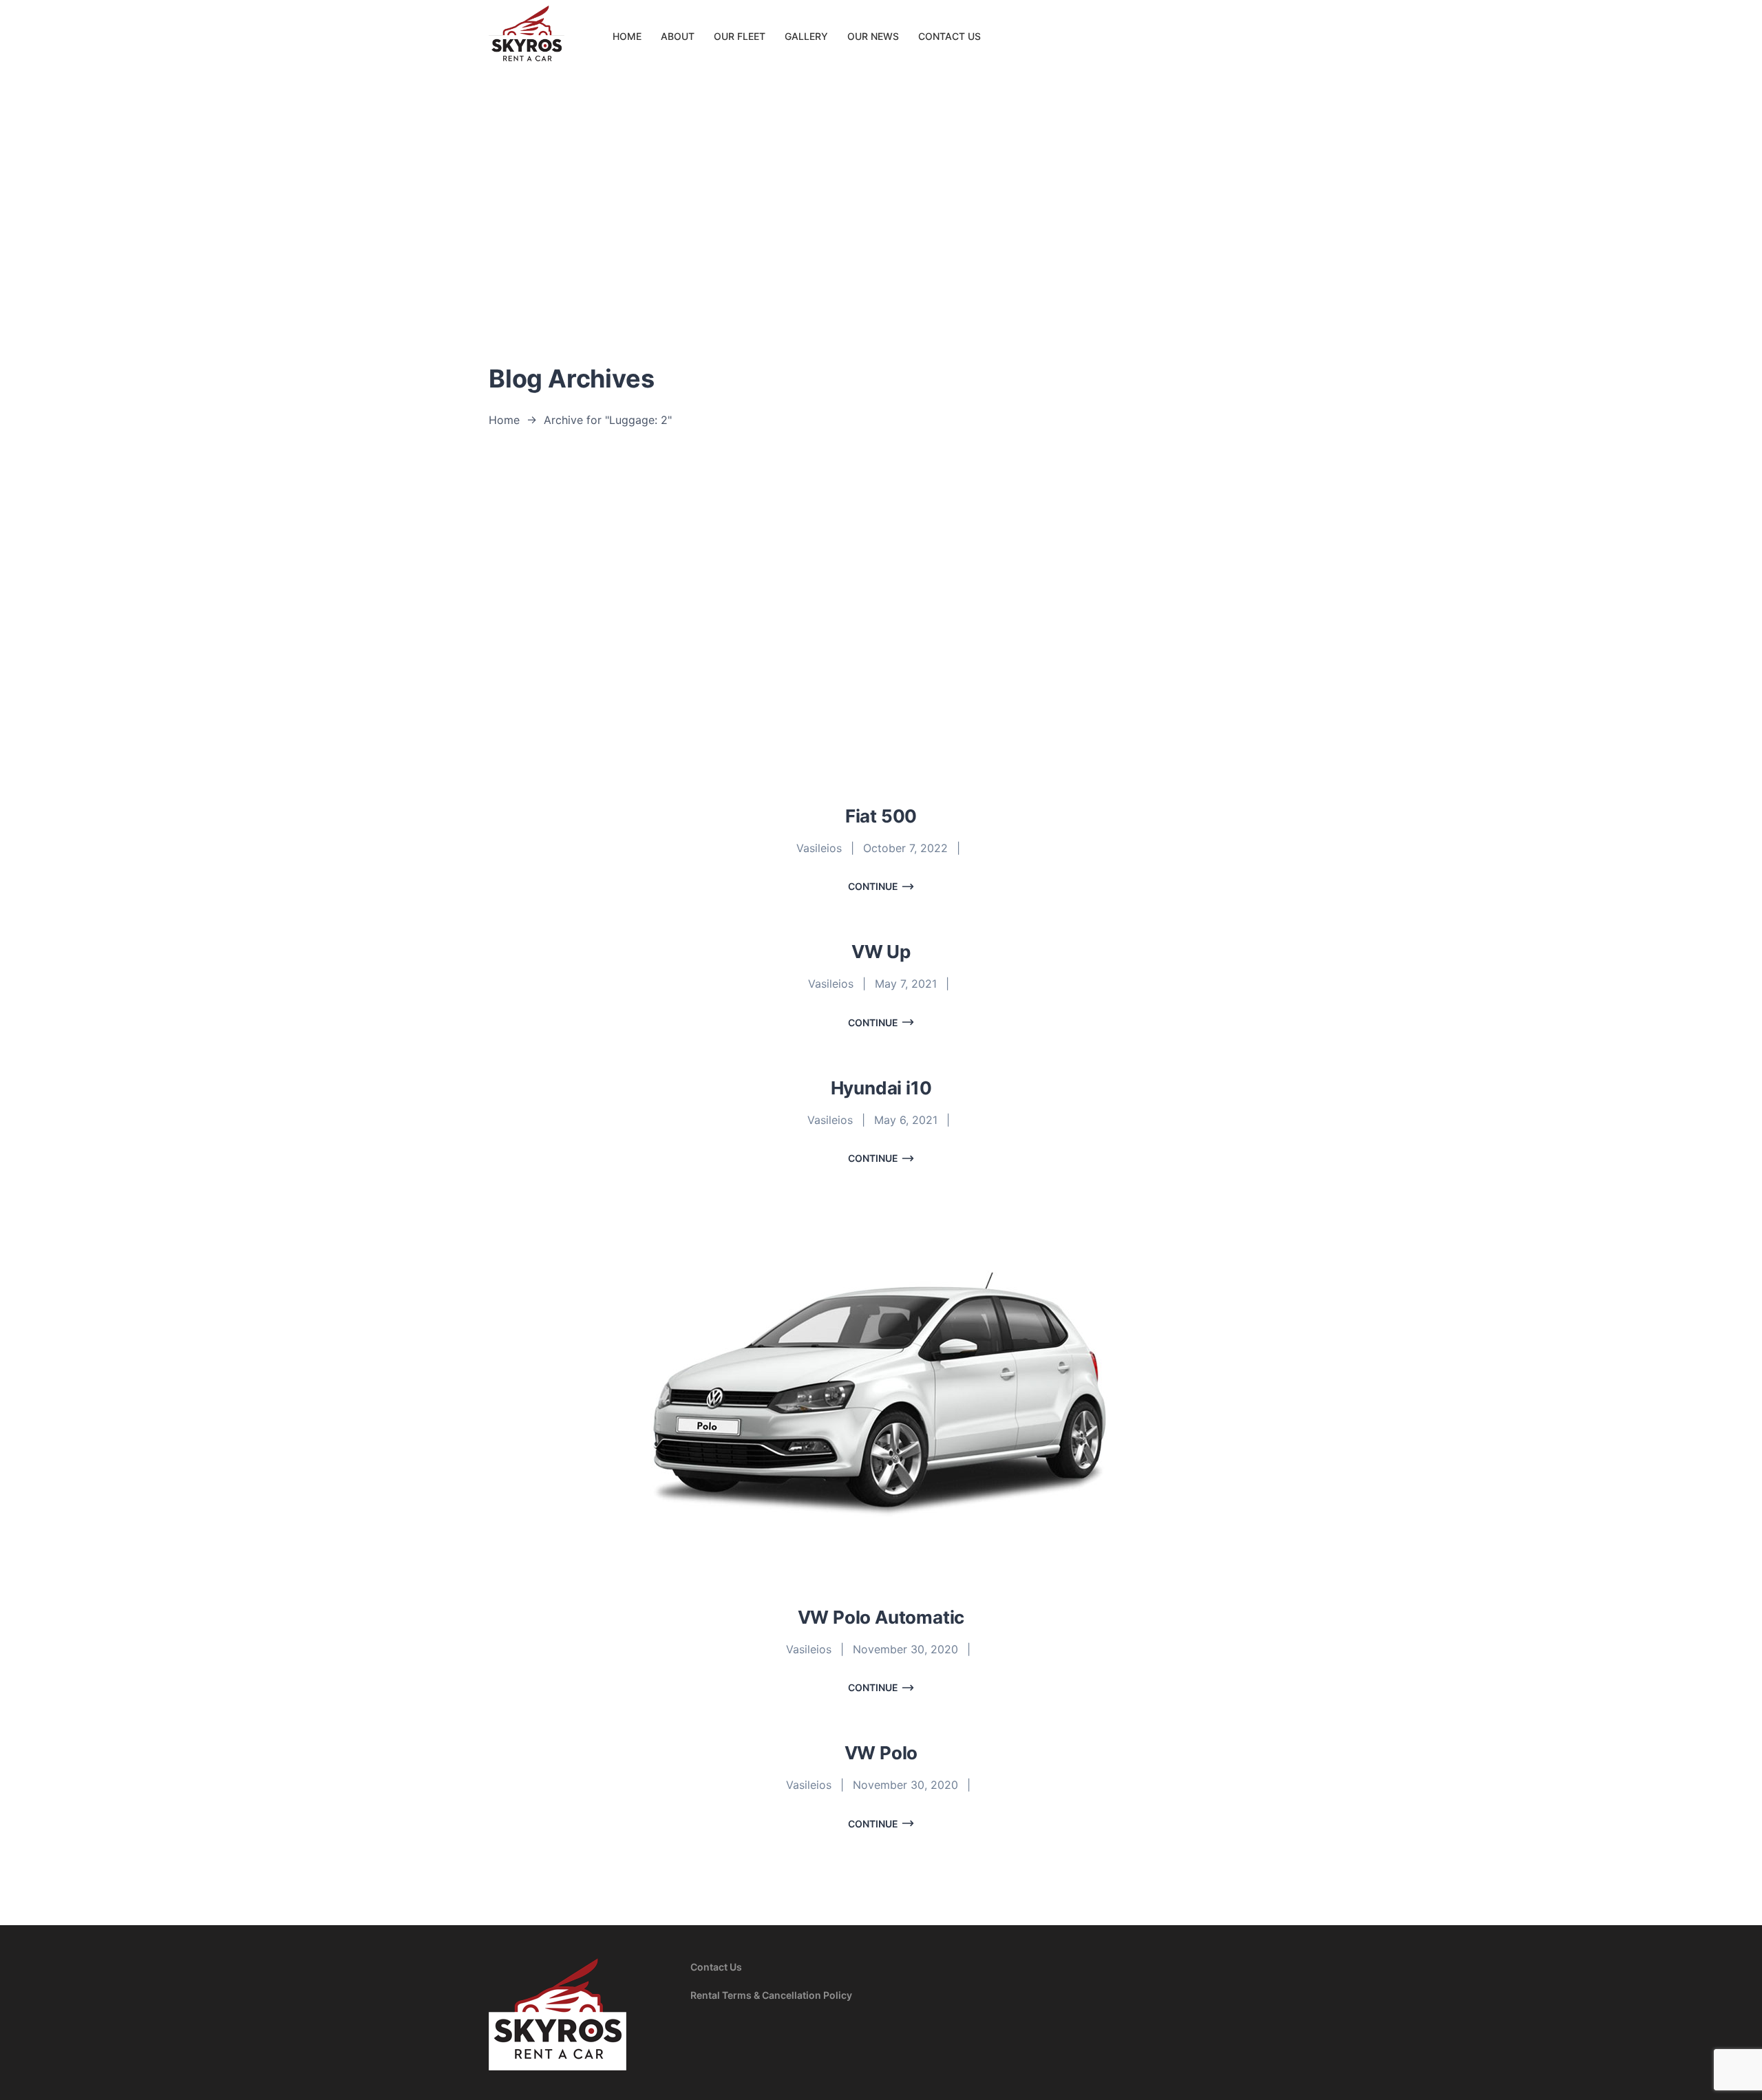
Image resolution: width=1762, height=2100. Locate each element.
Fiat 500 (881, 816)
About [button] (678, 36)
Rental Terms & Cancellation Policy (771, 1995)
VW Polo (881, 1753)
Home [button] (627, 36)
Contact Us (716, 1967)
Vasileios (819, 848)
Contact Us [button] (949, 36)
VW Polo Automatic (881, 1617)
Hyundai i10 (881, 1088)
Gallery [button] (806, 36)
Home (504, 420)
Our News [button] (873, 36)
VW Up (881, 952)
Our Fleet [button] (740, 36)
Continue (873, 886)
